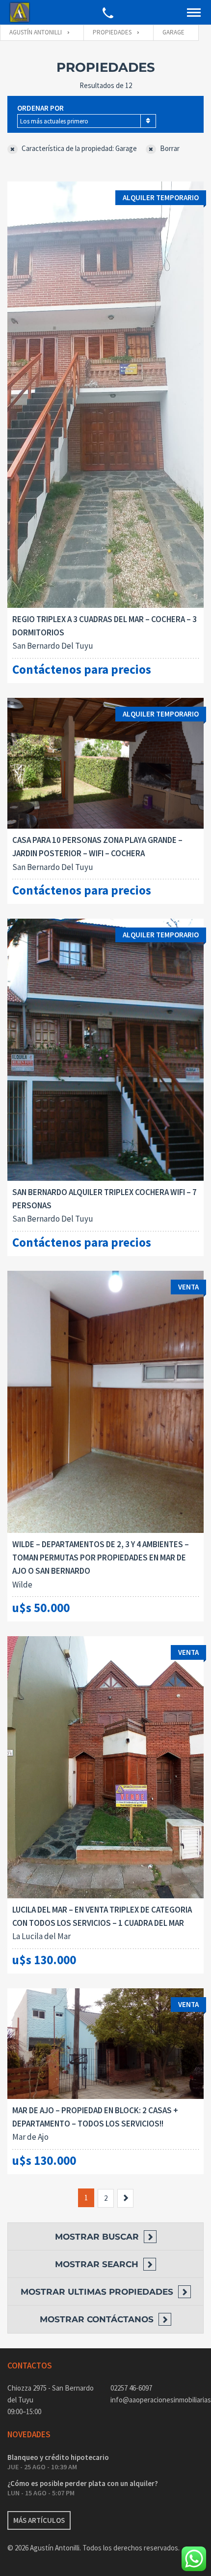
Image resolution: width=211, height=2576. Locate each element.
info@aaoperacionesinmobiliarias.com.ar (157, 2400)
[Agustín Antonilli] (20, 13)
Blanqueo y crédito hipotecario (58, 2457)
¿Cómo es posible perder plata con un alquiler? (83, 2483)
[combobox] (87, 121)
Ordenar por (40, 108)
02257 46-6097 (131, 2388)
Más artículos (39, 2520)
